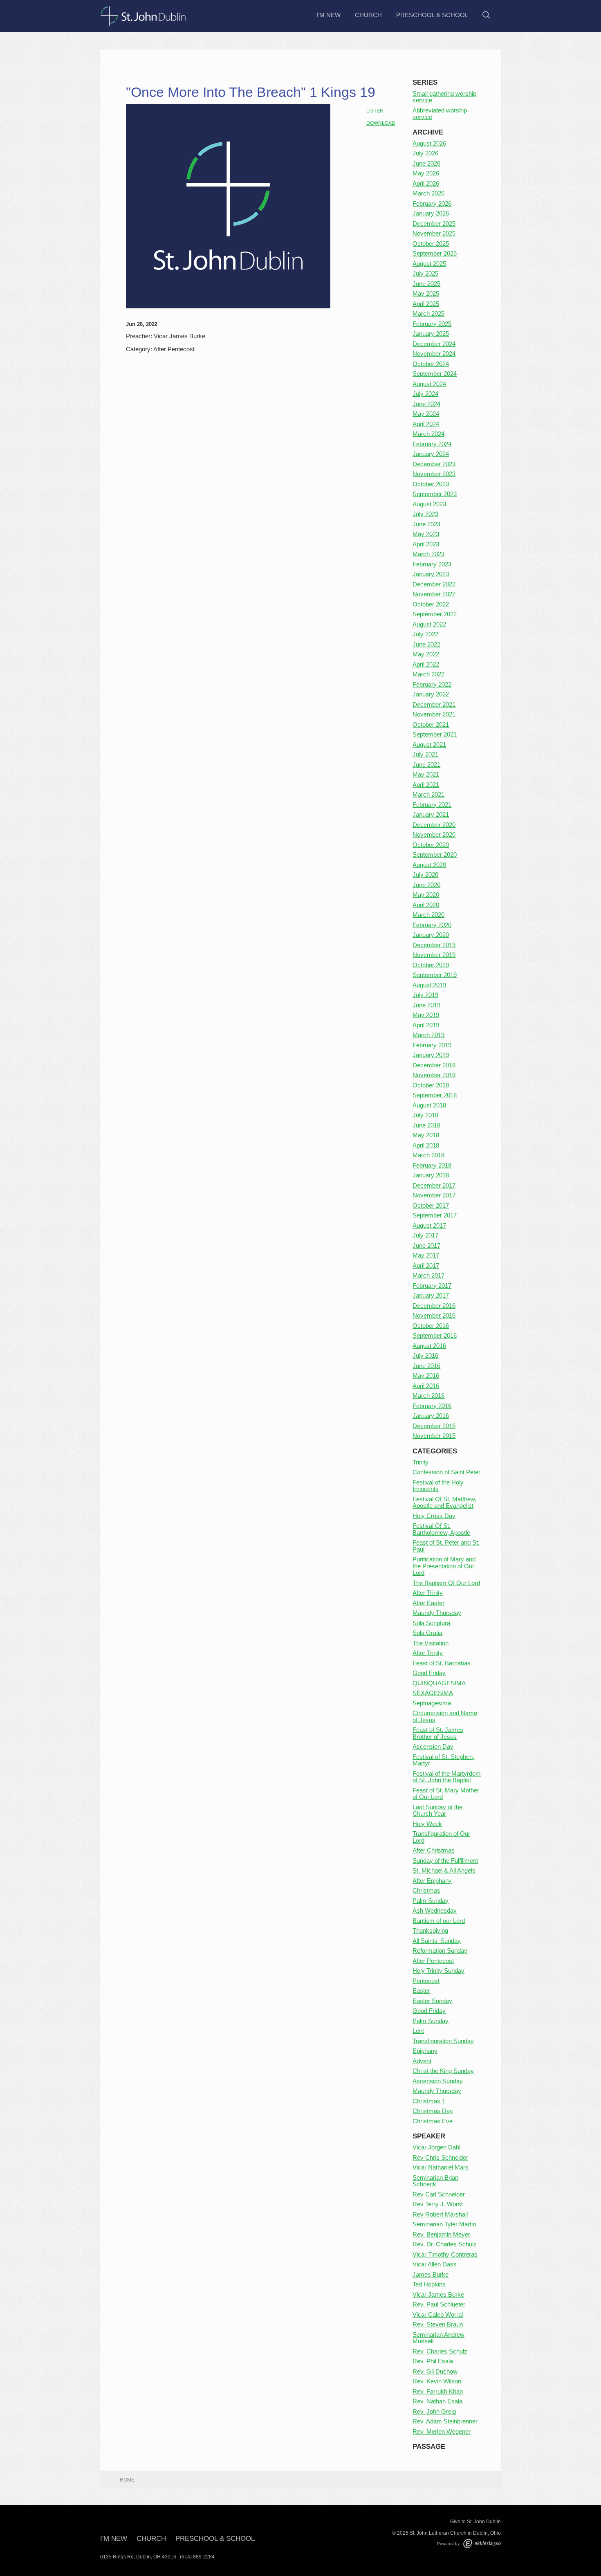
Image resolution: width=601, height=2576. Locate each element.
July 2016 (425, 1355)
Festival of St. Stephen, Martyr (443, 1760)
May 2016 (426, 1376)
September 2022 (435, 614)
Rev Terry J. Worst (438, 2204)
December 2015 (434, 1426)
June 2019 (426, 1005)
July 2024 (425, 394)
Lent (418, 2031)
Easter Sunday (432, 2001)
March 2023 (428, 554)
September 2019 (435, 975)
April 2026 (426, 183)
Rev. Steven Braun (438, 2324)
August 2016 (429, 1346)
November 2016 (434, 1315)
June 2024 (426, 404)
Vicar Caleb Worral (438, 2314)
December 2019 (434, 945)
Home (127, 2480)
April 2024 (426, 424)
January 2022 (431, 694)
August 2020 (429, 865)
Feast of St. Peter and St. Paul (446, 1546)
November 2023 (434, 474)
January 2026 (431, 213)
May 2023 (426, 534)
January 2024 (431, 454)
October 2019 (431, 965)
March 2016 (428, 1396)
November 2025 (434, 233)
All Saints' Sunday (437, 1941)
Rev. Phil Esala (433, 2361)
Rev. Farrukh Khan (438, 2391)
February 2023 (432, 564)
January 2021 (431, 814)
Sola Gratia (427, 1633)
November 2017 (434, 1195)
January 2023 (431, 574)
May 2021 (426, 774)
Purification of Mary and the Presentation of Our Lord (444, 1566)
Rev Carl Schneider (439, 2194)
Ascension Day (433, 1746)
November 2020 (434, 834)
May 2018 (426, 1135)
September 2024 (435, 374)
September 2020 (435, 855)
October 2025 (431, 244)
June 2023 (426, 524)
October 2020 (431, 845)
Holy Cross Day (434, 1516)
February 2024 (432, 444)
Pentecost (426, 1981)
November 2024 (434, 354)
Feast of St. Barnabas (442, 1663)
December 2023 (434, 464)
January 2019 (431, 1055)
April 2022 (426, 664)
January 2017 (431, 1295)
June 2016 (426, 1366)
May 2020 (426, 895)
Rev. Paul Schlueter (439, 2304)
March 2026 (428, 193)
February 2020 (432, 925)
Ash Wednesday (435, 1910)
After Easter (428, 1603)
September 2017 (435, 1215)
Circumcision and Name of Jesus (445, 1716)
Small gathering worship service (444, 97)
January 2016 (431, 1416)
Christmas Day (433, 2111)
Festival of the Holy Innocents (438, 1486)
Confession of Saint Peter (446, 1472)
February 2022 (432, 684)
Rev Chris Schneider (440, 2157)
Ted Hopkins (429, 2284)
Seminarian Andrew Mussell (438, 2338)
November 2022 (434, 594)
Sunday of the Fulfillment (445, 1861)
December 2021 (434, 704)
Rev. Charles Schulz (440, 2351)
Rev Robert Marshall (440, 2214)
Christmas (426, 1890)
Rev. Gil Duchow (435, 2371)
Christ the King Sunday (443, 2071)
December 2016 (434, 1306)
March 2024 (428, 434)
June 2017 (426, 1245)
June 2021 (426, 765)
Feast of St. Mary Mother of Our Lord (446, 1794)
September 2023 (435, 494)
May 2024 (426, 414)
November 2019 (434, 955)
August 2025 (429, 264)
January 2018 (431, 1175)
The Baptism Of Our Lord (446, 1583)
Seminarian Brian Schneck (435, 2181)
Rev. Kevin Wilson (437, 2381)
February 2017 (432, 1286)
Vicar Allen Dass (435, 2264)
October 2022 (431, 604)
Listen (375, 111)
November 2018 (434, 1075)
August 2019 (429, 985)
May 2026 (426, 173)
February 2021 (432, 805)
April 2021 (426, 785)
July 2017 (425, 1235)
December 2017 (434, 1185)
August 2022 (429, 624)
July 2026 (425, 153)
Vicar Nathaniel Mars (441, 2167)
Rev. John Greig (434, 2411)
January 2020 (431, 935)
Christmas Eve (433, 2121)
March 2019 (428, 1035)
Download (381, 123)
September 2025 (435, 253)
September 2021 (435, 734)
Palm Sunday (431, 1901)
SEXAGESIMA (433, 1693)
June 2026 (426, 163)
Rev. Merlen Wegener (442, 2431)
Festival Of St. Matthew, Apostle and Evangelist (444, 1502)
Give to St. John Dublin (475, 2522)
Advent (422, 2061)
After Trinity (428, 1593)
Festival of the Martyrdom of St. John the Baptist (447, 1777)
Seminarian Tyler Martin (444, 2224)
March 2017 (428, 1275)
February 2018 (432, 1165)
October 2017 (431, 1205)
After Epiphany (432, 1881)
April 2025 (426, 304)
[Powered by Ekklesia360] (482, 2543)
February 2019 (432, 1045)
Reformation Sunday (440, 1951)
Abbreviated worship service (440, 114)
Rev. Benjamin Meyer (441, 2234)
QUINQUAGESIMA (439, 1683)
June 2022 (426, 644)
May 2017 (426, 1255)
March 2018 (428, 1155)
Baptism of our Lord (439, 1921)
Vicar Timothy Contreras (445, 2254)
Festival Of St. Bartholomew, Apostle (441, 1529)
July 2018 (425, 1115)
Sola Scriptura (431, 1623)
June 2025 (426, 284)
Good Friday (429, 1673)
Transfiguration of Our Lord (441, 1837)
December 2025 (434, 223)
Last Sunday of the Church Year (437, 1810)
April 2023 (426, 544)
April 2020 (426, 905)
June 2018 (426, 1125)
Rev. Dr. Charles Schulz (445, 2244)
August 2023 (429, 504)
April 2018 (426, 1145)
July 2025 (425, 273)
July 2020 (425, 875)
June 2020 (426, 885)
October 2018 (431, 1085)
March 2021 (428, 794)
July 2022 (425, 634)
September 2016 (435, 1335)
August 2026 (429, 143)
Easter (421, 1991)
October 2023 (431, 484)
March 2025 (428, 313)
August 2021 (429, 745)
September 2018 (435, 1095)
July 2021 (425, 754)
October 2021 (431, 724)
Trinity (420, 1462)
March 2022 (428, 674)
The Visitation (431, 1643)
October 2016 (431, 1326)
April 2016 (426, 1386)
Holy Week (427, 1824)
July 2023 (425, 514)
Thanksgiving (430, 1930)
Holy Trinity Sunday (438, 1971)
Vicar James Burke (438, 2294)
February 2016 (432, 1406)
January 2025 (431, 334)
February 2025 (432, 324)
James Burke (431, 2274)
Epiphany (425, 2051)
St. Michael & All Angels (444, 1870)
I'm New (329, 15)
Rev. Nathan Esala (437, 2401)
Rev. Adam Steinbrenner (445, 2421)
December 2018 (434, 1065)
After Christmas (434, 1850)
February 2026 (432, 203)
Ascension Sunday (438, 2081)
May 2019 (426, 1015)
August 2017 (429, 1225)
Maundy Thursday (437, 1613)
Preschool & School (432, 15)
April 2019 (426, 1025)
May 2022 (426, 654)
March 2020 (428, 915)
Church (368, 15)
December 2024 (434, 344)
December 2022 (434, 584)
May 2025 (426, 293)
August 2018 (429, 1105)
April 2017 (426, 1266)
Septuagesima (432, 1703)
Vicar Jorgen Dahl (436, 2147)
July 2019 (425, 995)
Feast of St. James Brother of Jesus (438, 1733)
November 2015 (434, 1436)
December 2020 (434, 825)
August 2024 (429, 384)
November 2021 (434, 714)
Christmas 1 (429, 2101)
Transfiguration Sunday (443, 2041)
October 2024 (431, 364)
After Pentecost (433, 1961)
